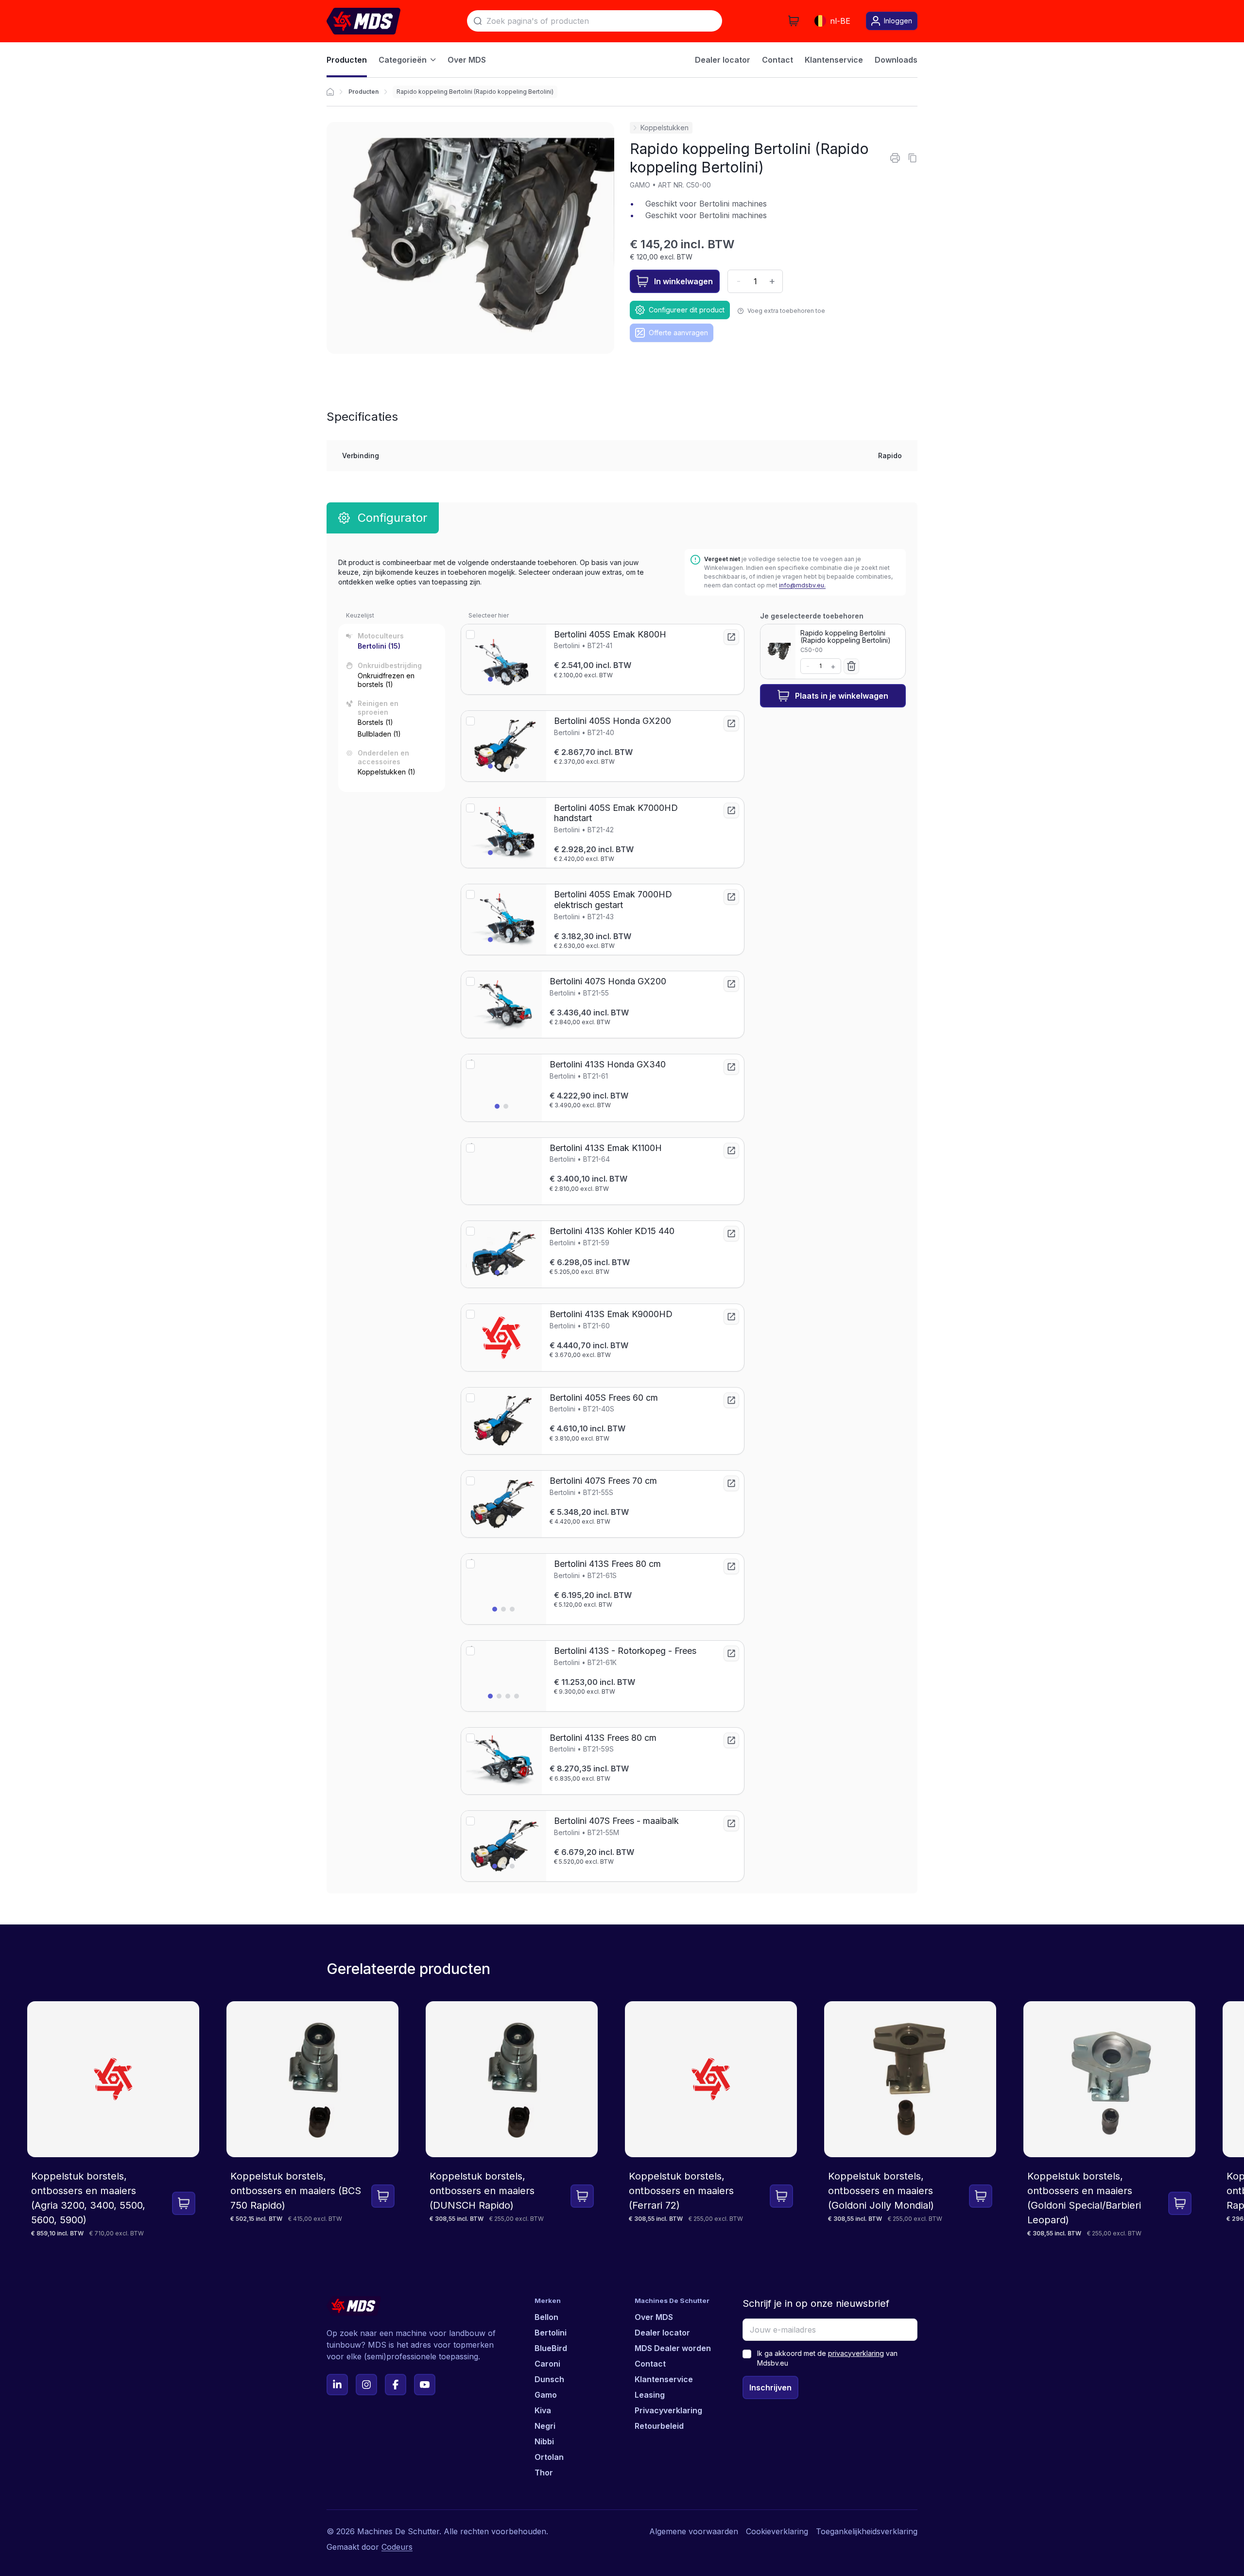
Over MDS (654, 2317)
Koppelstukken (665, 128)
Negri (545, 2426)
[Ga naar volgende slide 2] (499, 679)
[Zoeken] (478, 21)
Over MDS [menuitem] (467, 60)
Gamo (546, 2395)
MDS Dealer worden (673, 2348)
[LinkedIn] (337, 2385)
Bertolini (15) (379, 646)
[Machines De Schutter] (363, 21)
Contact (650, 2364)
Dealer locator (662, 2333)
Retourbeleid (659, 2426)
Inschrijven (770, 2387)
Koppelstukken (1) (387, 772)
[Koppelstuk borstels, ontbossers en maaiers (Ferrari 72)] (711, 2120)
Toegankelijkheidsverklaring (867, 2531)
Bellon (546, 2317)
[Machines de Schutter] (330, 92)
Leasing (650, 2395)
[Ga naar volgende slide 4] (517, 679)
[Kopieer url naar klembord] (913, 158)
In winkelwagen (683, 281)
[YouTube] (425, 2385)
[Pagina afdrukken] (895, 158)
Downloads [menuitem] (896, 60)
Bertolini (551, 2333)
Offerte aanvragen (678, 333)
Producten (363, 92)
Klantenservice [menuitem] (834, 60)
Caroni (547, 2364)
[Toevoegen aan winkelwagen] (184, 2203)
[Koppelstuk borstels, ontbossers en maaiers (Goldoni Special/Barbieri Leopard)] (1109, 2120)
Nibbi (544, 2441)
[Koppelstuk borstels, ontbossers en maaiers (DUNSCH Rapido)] (512, 2120)
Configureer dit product (687, 310)
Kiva (543, 2410)
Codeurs (397, 2547)
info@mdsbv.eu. (802, 585)
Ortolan (549, 2457)
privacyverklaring (856, 2353)
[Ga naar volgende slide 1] (490, 679)
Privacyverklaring (668, 2410)
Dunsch (549, 2379)
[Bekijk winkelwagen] (794, 21)
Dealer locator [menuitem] (723, 60)
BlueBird (551, 2348)
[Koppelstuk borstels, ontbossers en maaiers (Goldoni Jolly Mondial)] (910, 2120)
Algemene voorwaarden (694, 2531)
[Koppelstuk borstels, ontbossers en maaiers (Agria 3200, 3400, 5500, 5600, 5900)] (113, 2120)
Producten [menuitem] (347, 60)
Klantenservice (664, 2379)
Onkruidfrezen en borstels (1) (386, 680)
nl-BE (840, 21)
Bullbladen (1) (379, 734)
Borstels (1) (375, 722)
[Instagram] (366, 2385)
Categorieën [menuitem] (403, 60)
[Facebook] (396, 2385)
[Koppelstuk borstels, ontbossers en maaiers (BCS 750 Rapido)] (312, 2120)
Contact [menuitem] (777, 60)
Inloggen (898, 21)
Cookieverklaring (777, 2531)
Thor (544, 2473)
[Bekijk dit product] (731, 637)
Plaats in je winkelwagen (842, 696)
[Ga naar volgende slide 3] (508, 679)
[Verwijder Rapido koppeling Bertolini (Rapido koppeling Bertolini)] (851, 666)
